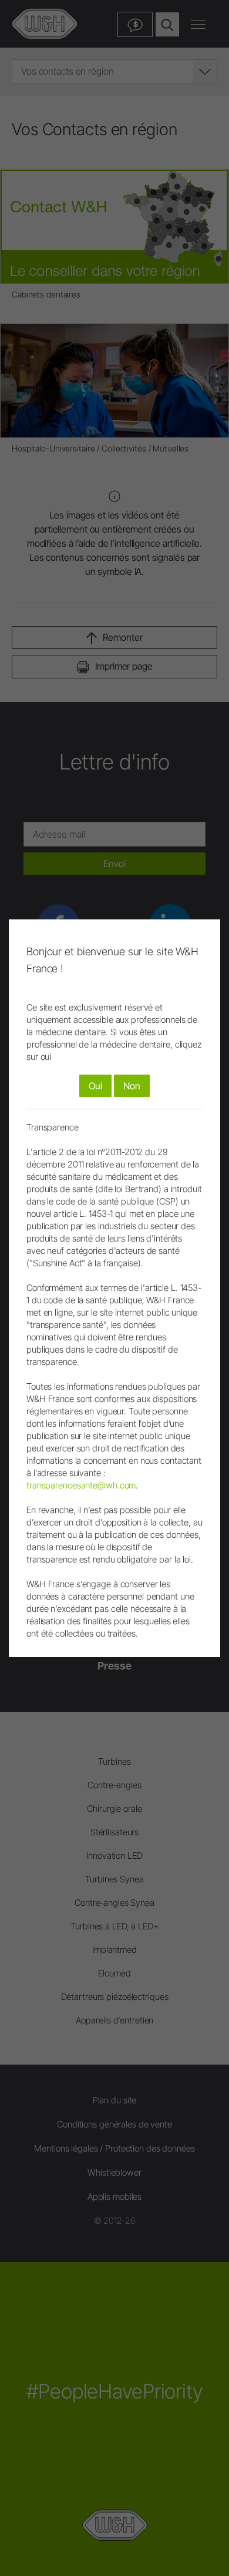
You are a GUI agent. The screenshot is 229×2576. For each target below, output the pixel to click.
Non (132, 1086)
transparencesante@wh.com (81, 1485)
